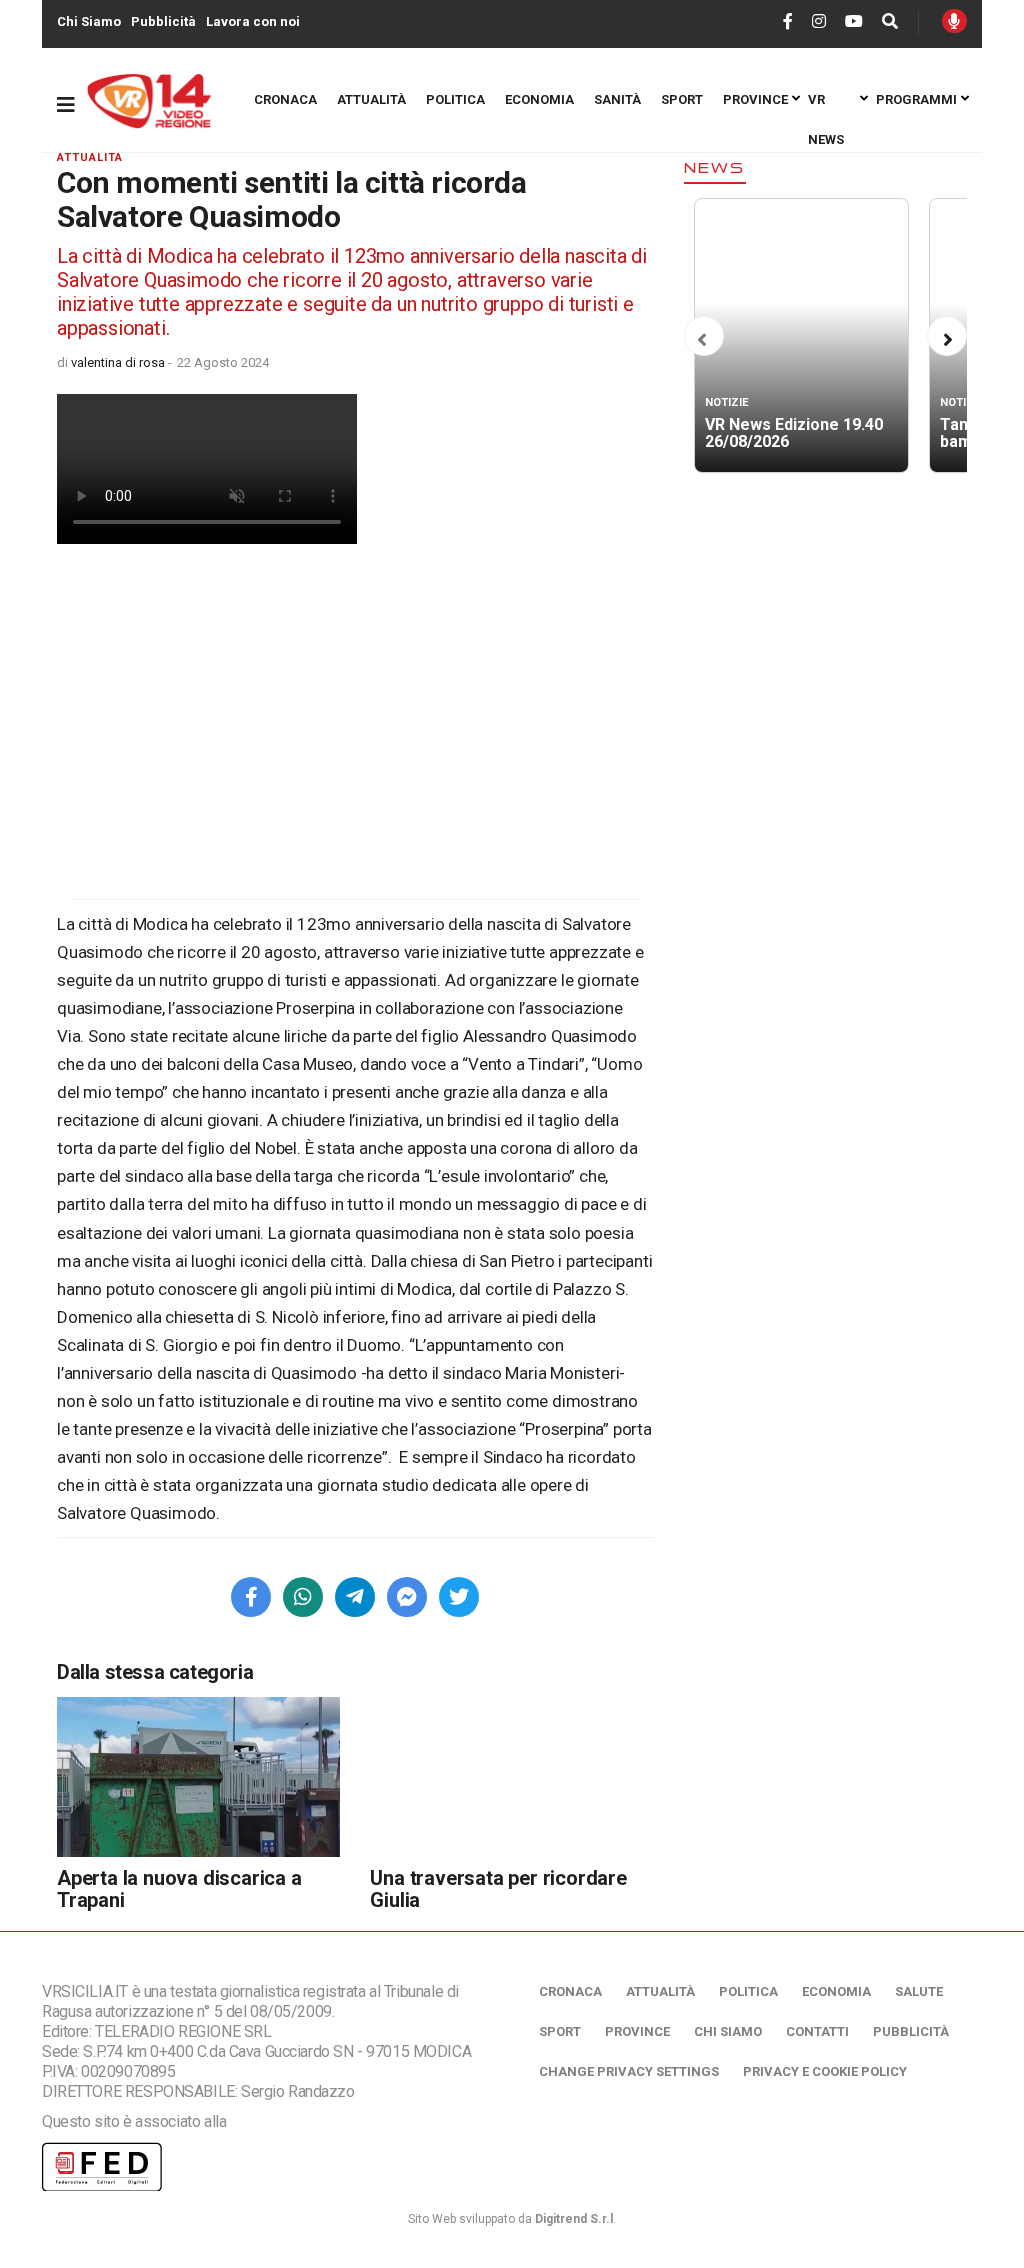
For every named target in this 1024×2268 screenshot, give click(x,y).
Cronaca (285, 99)
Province (755, 99)
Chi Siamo (89, 21)
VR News (826, 106)
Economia (539, 99)
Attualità (371, 99)
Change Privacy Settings (629, 2071)
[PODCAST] (954, 21)
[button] (702, 340)
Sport (682, 99)
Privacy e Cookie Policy (825, 2071)
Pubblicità (163, 21)
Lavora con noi (253, 21)
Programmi (916, 99)
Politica (455, 99)
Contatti (817, 2031)
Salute (919, 1991)
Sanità (617, 99)
